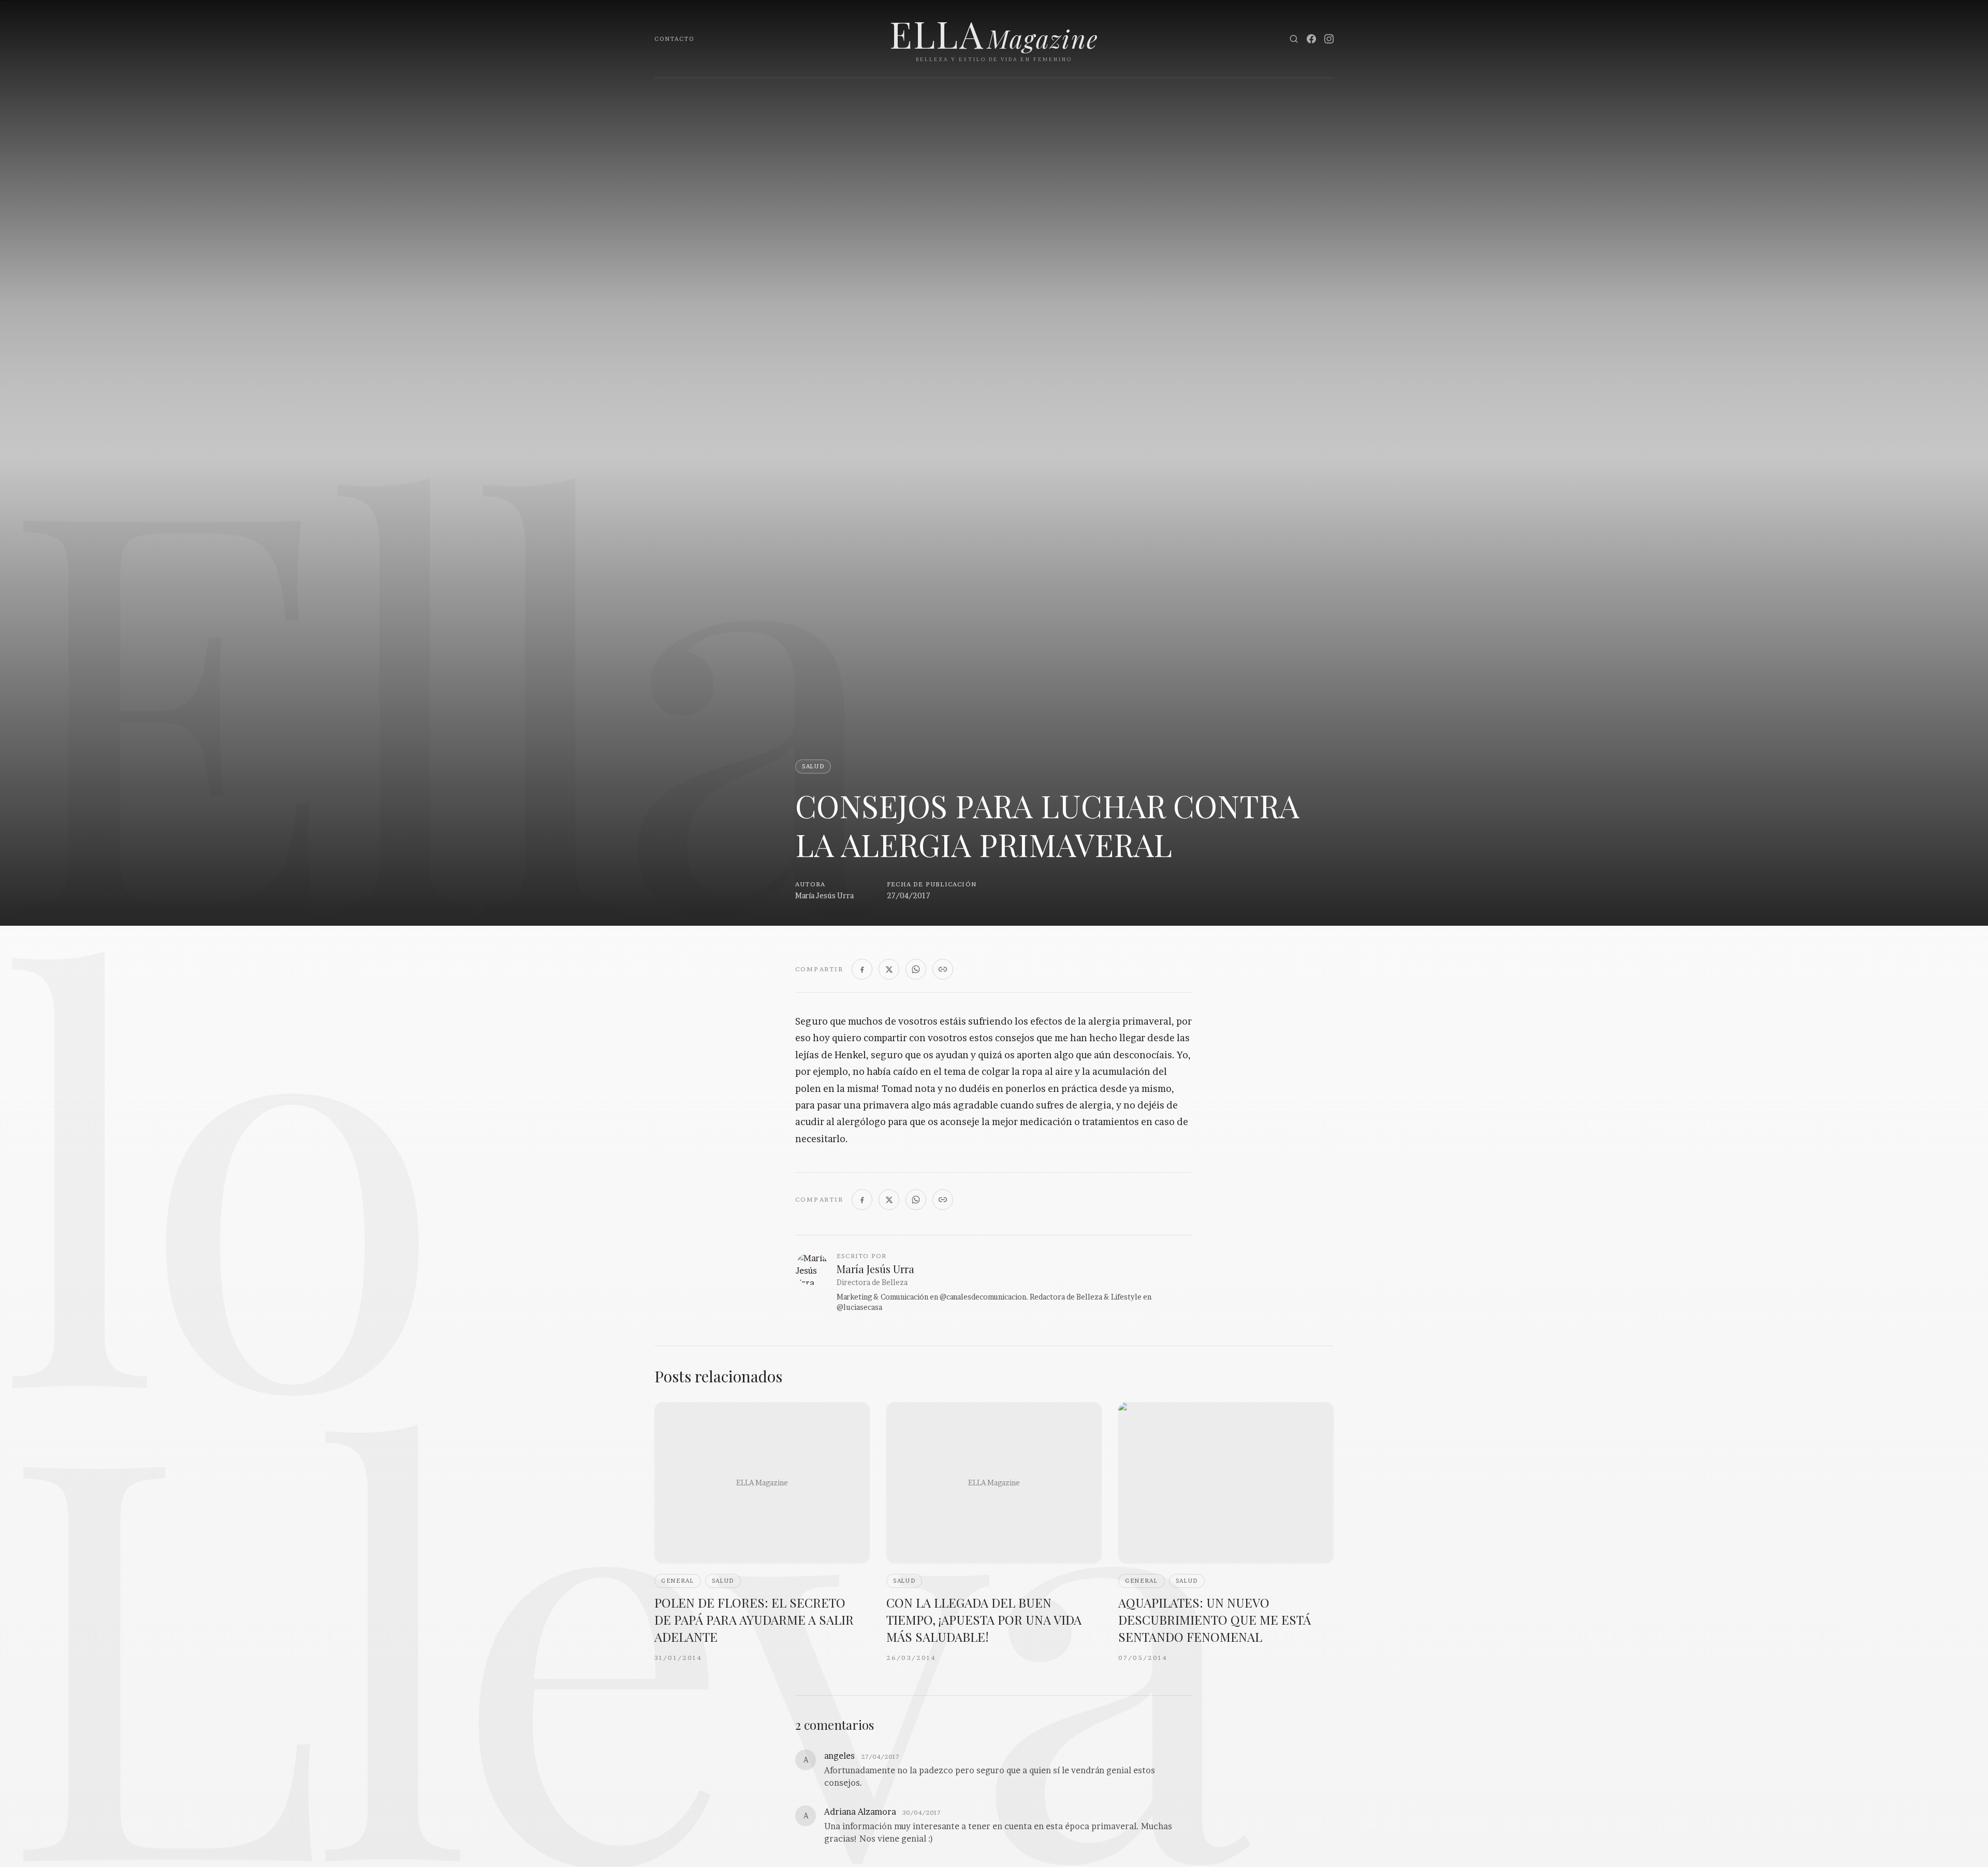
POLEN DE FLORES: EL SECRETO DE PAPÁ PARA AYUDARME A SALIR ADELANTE (754, 1620)
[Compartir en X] (889, 969)
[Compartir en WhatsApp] (916, 969)
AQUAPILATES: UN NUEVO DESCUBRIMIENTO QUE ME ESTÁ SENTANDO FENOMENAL (1215, 1620)
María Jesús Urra (824, 895)
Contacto (674, 39)
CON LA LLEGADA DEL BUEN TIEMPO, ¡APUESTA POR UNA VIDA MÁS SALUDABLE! (984, 1620)
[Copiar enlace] (943, 969)
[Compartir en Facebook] (862, 969)
